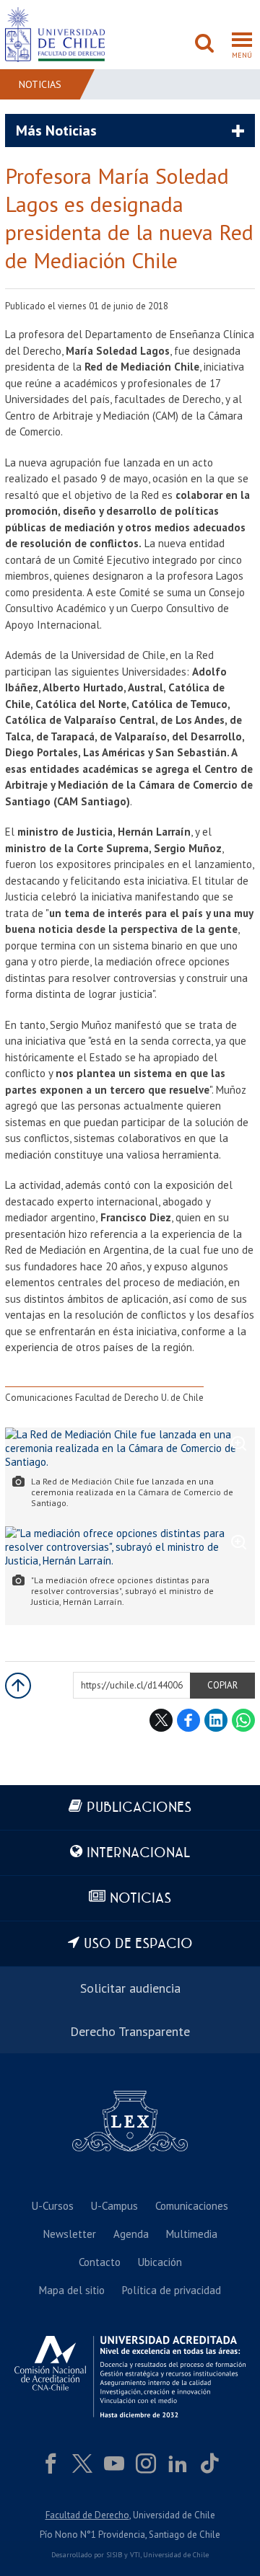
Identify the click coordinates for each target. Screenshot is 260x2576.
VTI (135, 2555)
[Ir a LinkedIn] (178, 2464)
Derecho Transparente (130, 2031)
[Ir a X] (82, 2464)
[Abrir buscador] (204, 45)
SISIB (114, 2555)
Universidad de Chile (176, 2555)
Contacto (100, 2262)
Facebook (188, 1720)
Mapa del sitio (72, 2290)
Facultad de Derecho (87, 2515)
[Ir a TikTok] (209, 2464)
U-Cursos (53, 2206)
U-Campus (114, 2206)
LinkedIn (216, 1720)
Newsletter (70, 2234)
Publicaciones (139, 1808)
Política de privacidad (172, 2290)
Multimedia (192, 2234)
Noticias (40, 84)
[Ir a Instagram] (146, 2464)
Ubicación (160, 2262)
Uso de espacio (138, 1944)
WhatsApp (243, 1720)
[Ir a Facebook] (51, 2464)
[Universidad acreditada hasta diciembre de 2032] (130, 2377)
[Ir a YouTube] (114, 2464)
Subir (18, 1686)
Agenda (131, 2234)
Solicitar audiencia (130, 1988)
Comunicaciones (192, 2206)
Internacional (138, 1853)
